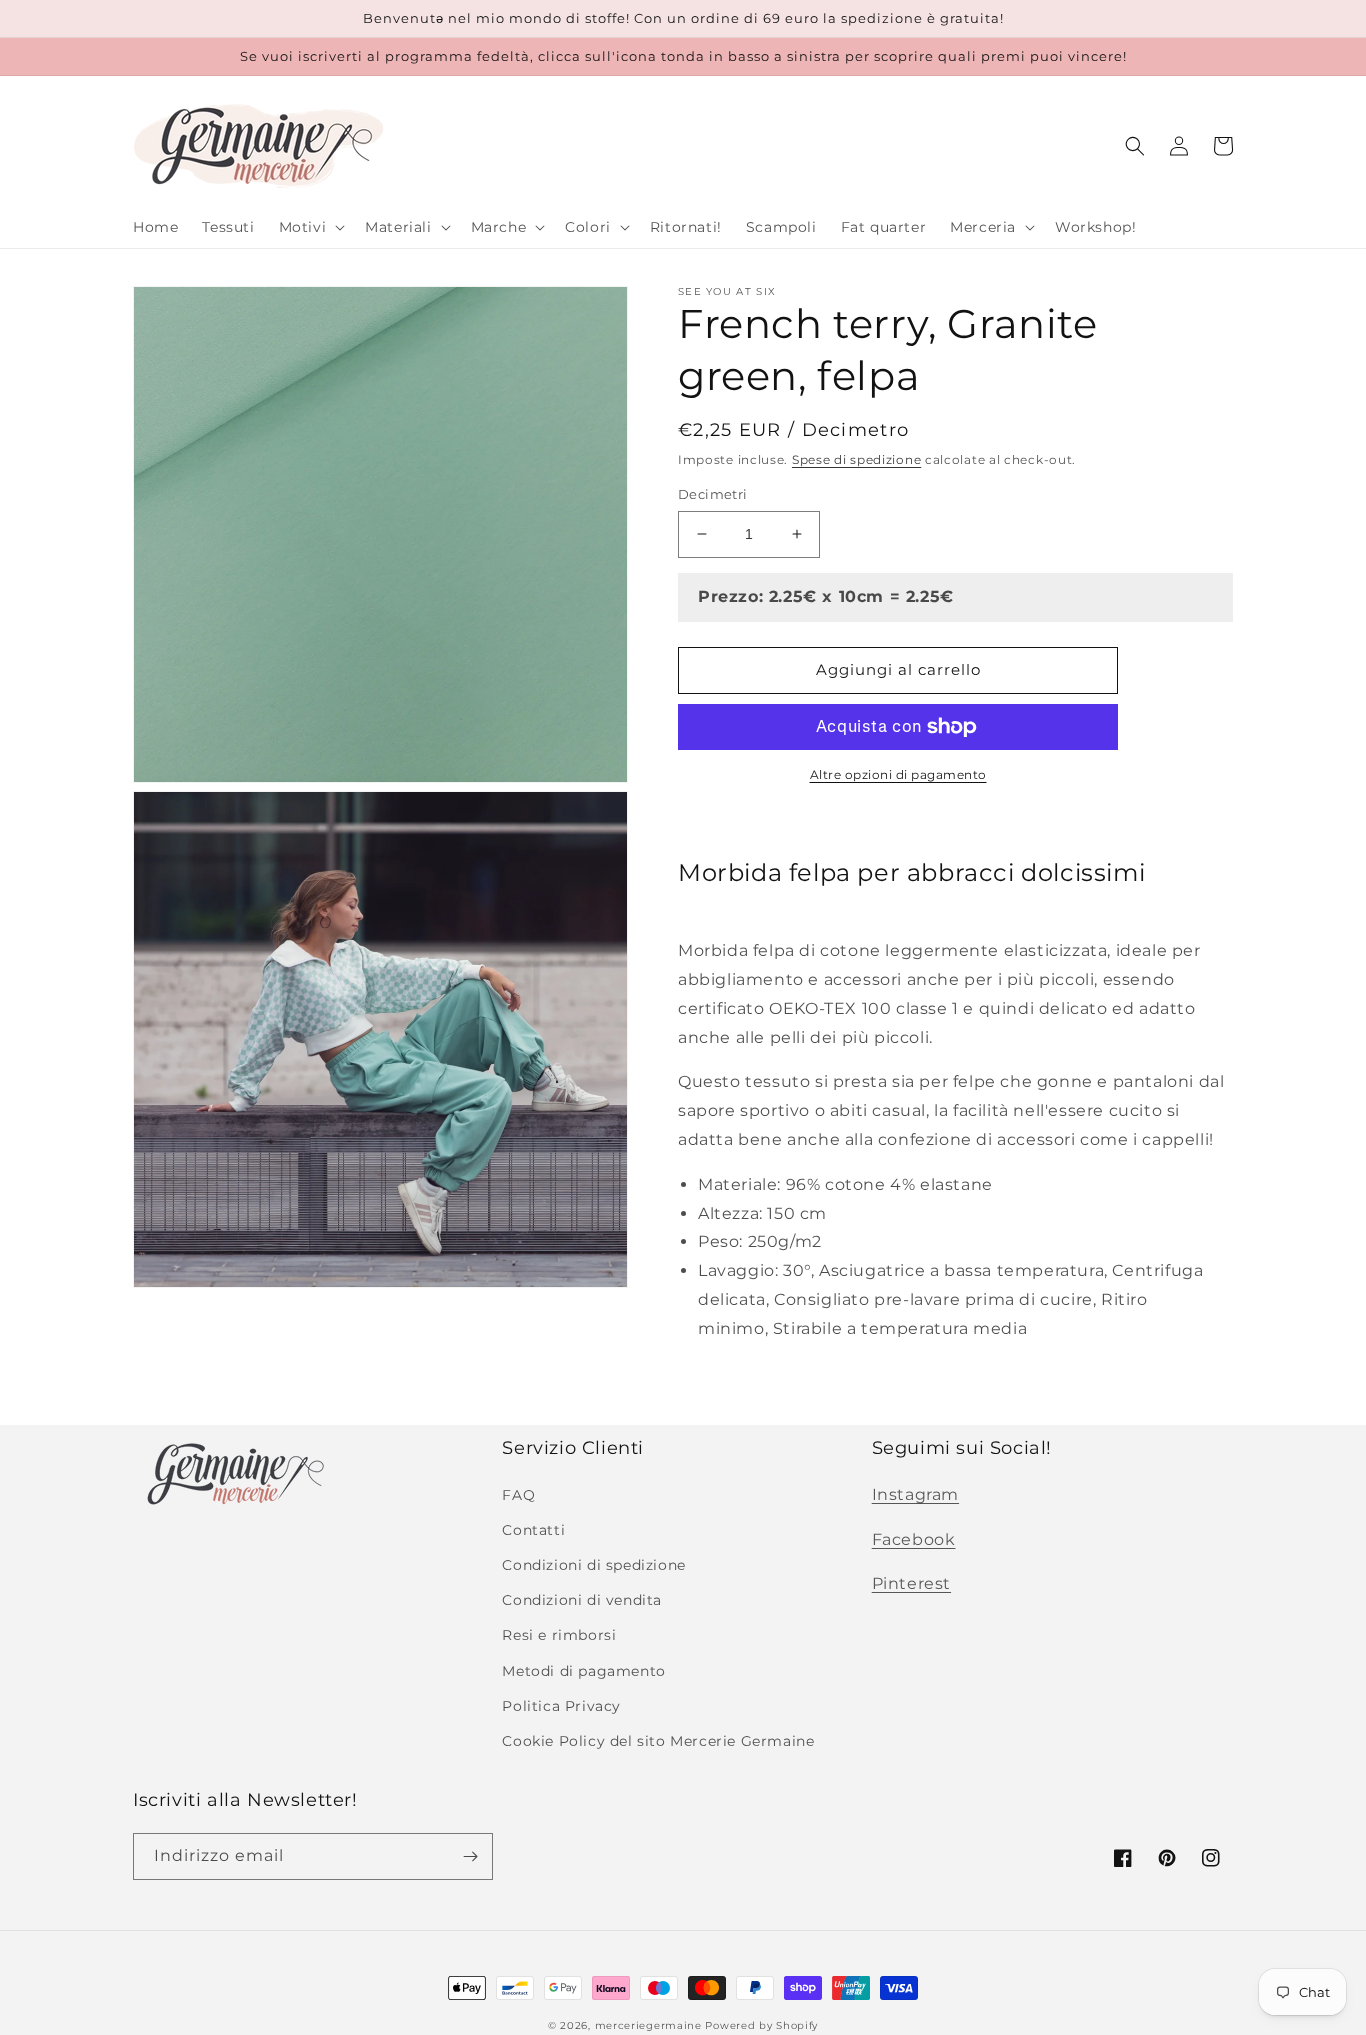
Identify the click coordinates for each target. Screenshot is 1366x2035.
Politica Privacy (561, 1706)
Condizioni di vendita (582, 1600)
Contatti (533, 1530)
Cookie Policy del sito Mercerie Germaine (658, 1741)
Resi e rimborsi (559, 1635)
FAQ (518, 1495)
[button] (310, 227)
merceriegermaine (648, 2025)
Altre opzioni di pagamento (898, 774)
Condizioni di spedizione (593, 1565)
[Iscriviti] (470, 1856)
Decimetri (713, 494)
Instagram (915, 1494)
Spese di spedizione (856, 459)
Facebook (914, 1539)
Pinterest (911, 1583)
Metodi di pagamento (583, 1671)
